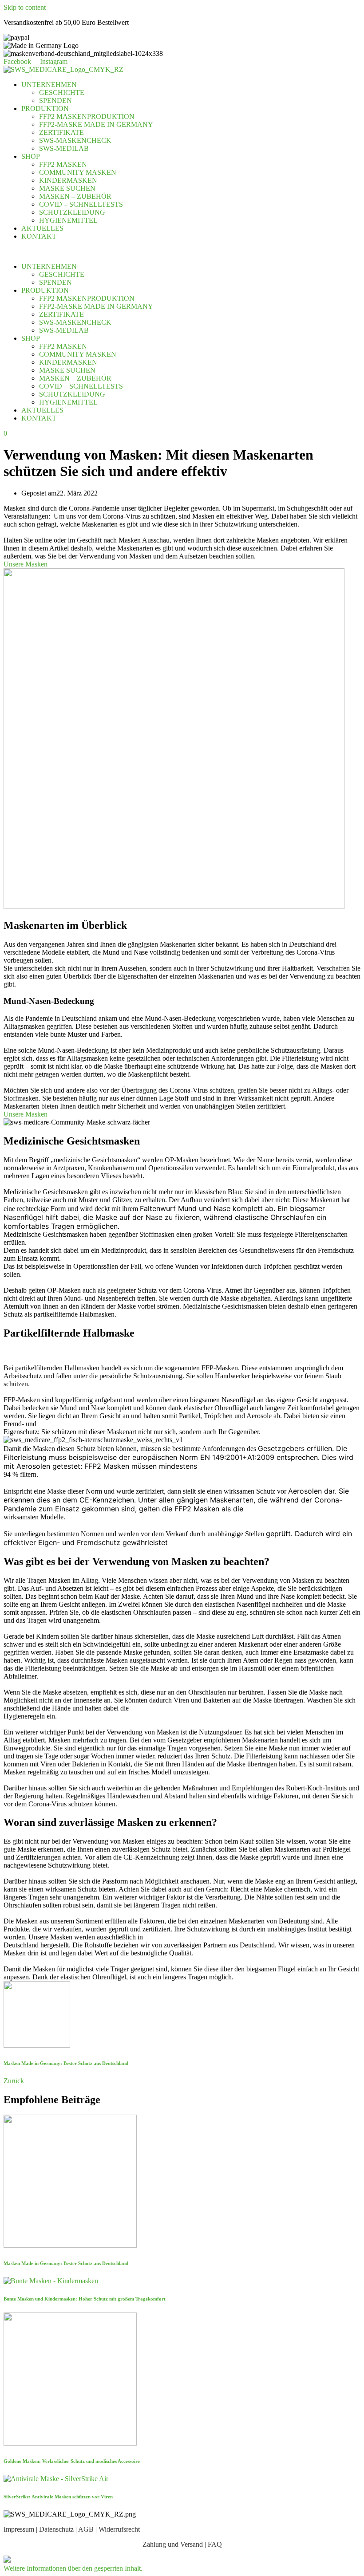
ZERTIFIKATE (61, 132)
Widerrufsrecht (119, 2529)
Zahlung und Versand (173, 2544)
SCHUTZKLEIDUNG (72, 212)
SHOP (31, 156)
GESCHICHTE (62, 92)
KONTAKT (39, 236)
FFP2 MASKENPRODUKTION (87, 116)
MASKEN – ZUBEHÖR (75, 196)
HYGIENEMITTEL (68, 220)
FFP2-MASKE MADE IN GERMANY (96, 124)
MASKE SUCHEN (67, 188)
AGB (86, 2529)
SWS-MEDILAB (64, 148)
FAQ (215, 2544)
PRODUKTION (45, 108)
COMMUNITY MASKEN (78, 172)
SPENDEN (55, 100)
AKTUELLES (42, 228)
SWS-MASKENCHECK (75, 140)
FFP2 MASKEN (63, 164)
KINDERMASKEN (68, 180)
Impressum (19, 2529)
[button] (73, 2568)
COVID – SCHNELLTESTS (81, 204)
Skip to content (25, 7)
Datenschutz (56, 2529)
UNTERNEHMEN (49, 85)
